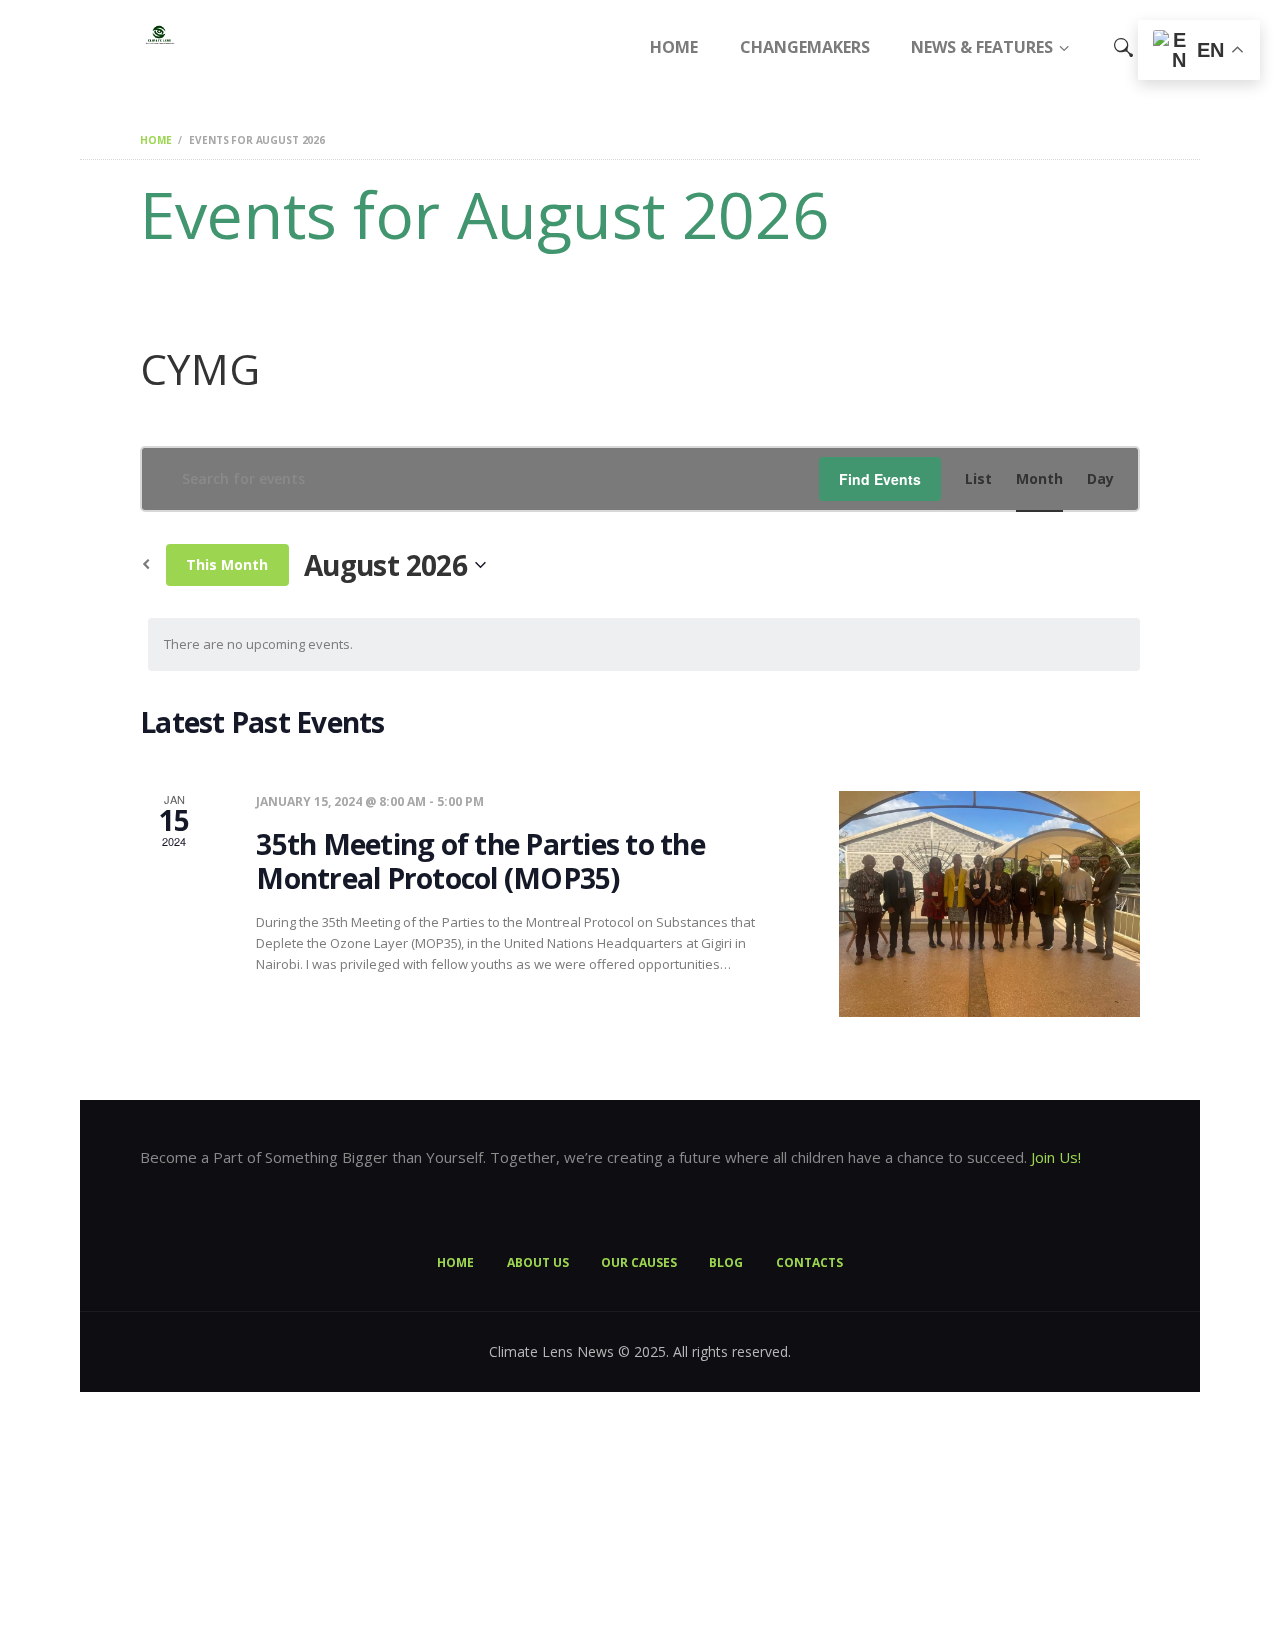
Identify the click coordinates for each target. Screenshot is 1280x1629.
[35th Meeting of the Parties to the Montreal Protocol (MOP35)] (989, 904)
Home (155, 140)
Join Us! (1056, 1157)
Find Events (880, 479)
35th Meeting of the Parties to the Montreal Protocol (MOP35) (480, 862)
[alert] (644, 644)
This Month (227, 564)
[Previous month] (145, 565)
